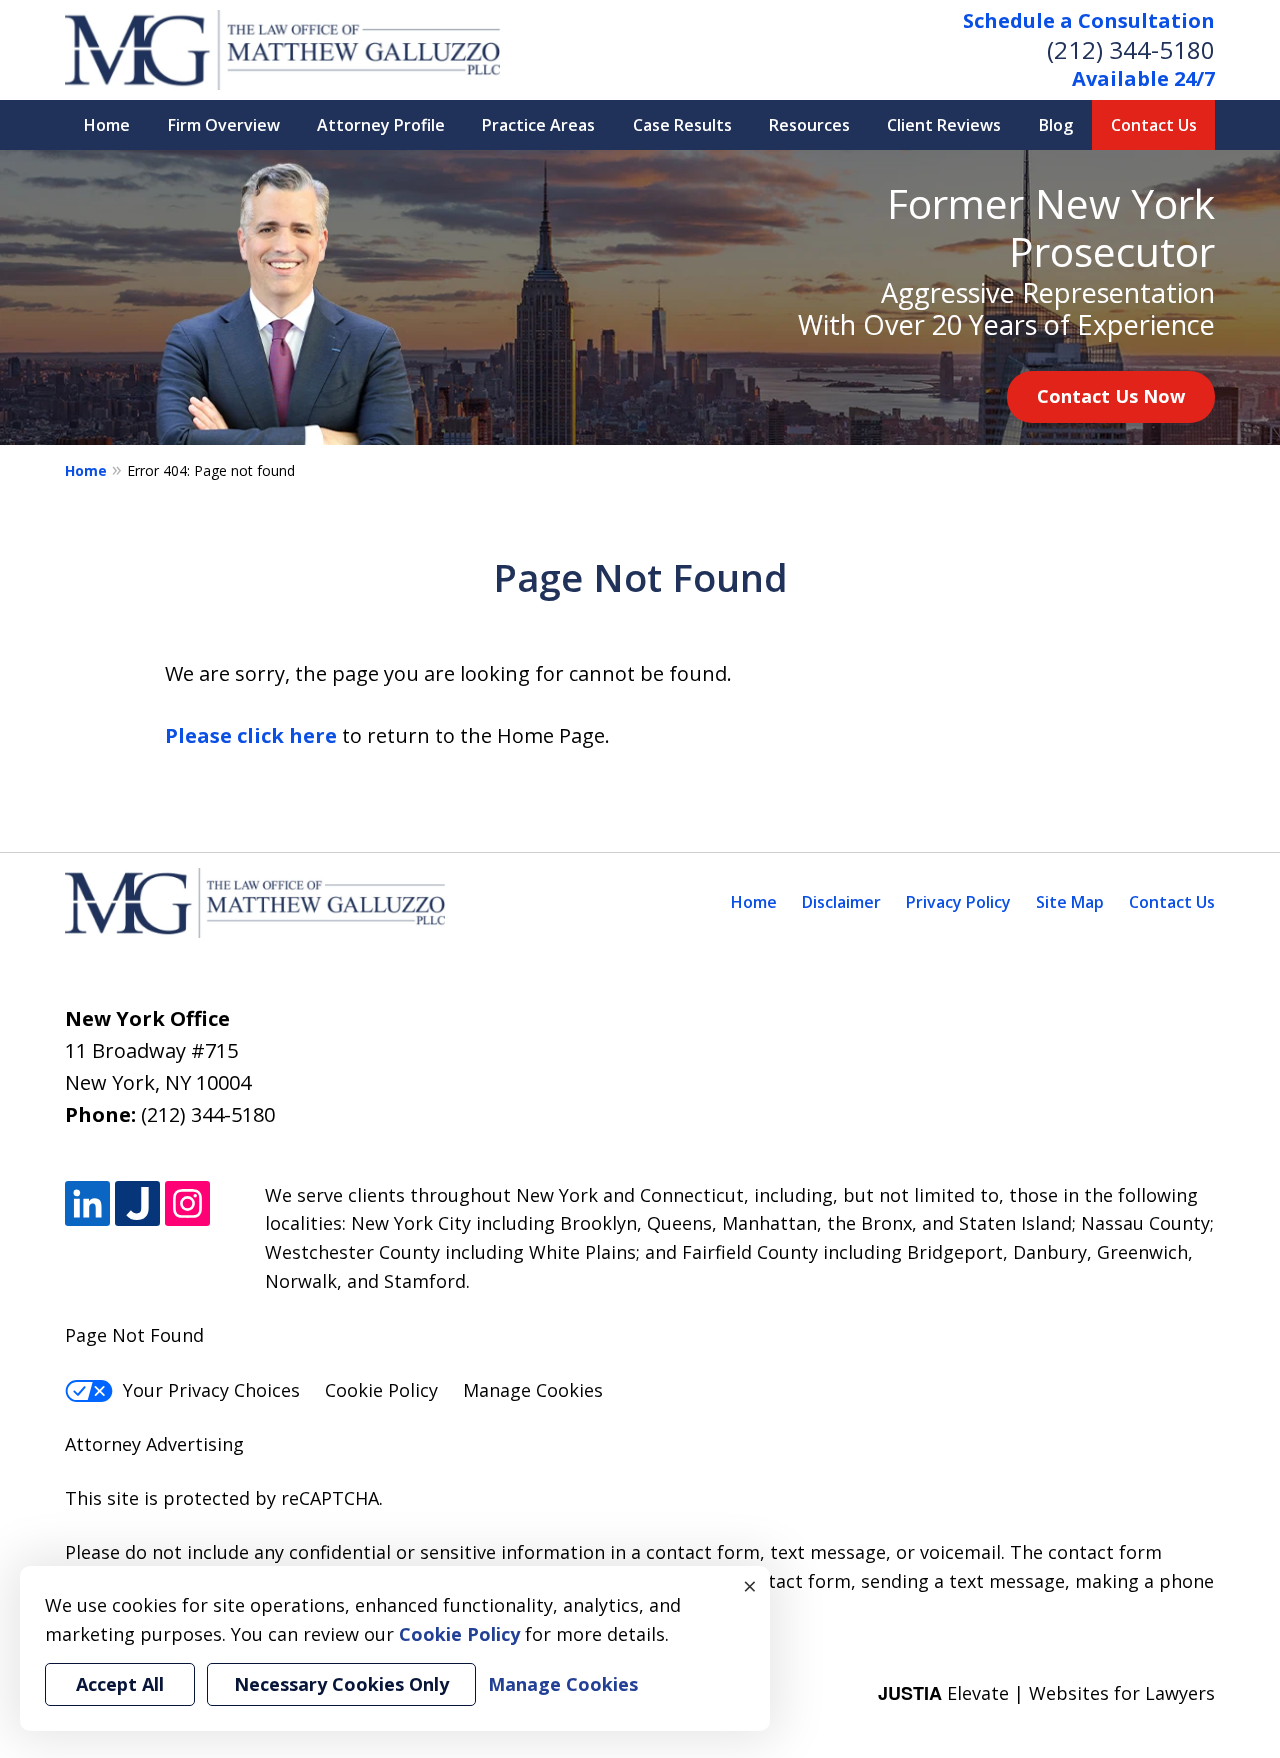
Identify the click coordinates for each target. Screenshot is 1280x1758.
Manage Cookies (533, 1390)
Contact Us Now (1111, 396)
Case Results (682, 125)
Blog (1056, 125)
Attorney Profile (381, 125)
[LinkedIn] (87, 1203)
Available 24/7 (1143, 78)
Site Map (1070, 902)
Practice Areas (538, 125)
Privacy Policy (958, 902)
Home (107, 125)
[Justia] (137, 1203)
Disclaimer (841, 902)
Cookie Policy (381, 1390)
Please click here (251, 735)
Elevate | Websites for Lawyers (1046, 1693)
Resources (809, 125)
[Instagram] (187, 1203)
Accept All (120, 1684)
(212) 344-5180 (1131, 49)
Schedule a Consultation (1089, 20)
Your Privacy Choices (211, 1390)
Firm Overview (224, 125)
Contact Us (1154, 125)
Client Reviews (944, 125)
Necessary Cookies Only (341, 1684)
